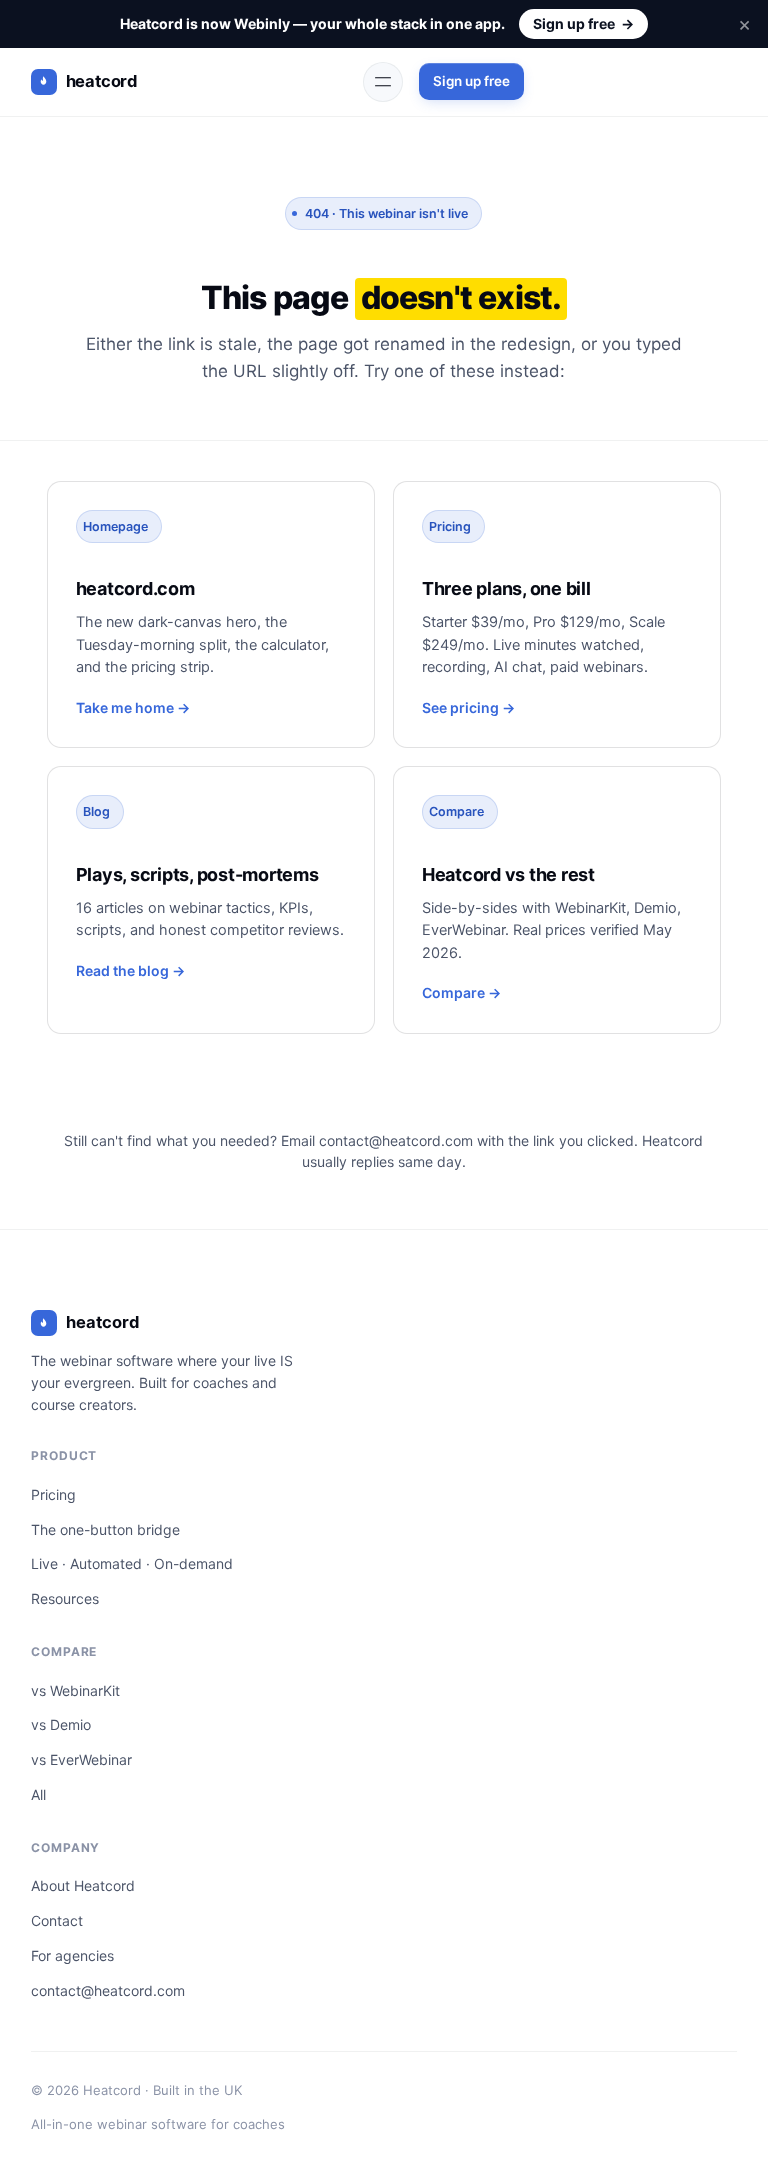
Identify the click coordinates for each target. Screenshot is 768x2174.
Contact (57, 1920)
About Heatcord (83, 1885)
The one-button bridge (105, 1529)
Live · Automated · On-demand (132, 1563)
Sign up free (583, 23)
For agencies (72, 1955)
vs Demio (61, 1724)
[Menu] (383, 82)
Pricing (53, 1494)
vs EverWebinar (81, 1759)
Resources (65, 1598)
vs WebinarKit (75, 1690)
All (38, 1794)
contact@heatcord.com (396, 1140)
